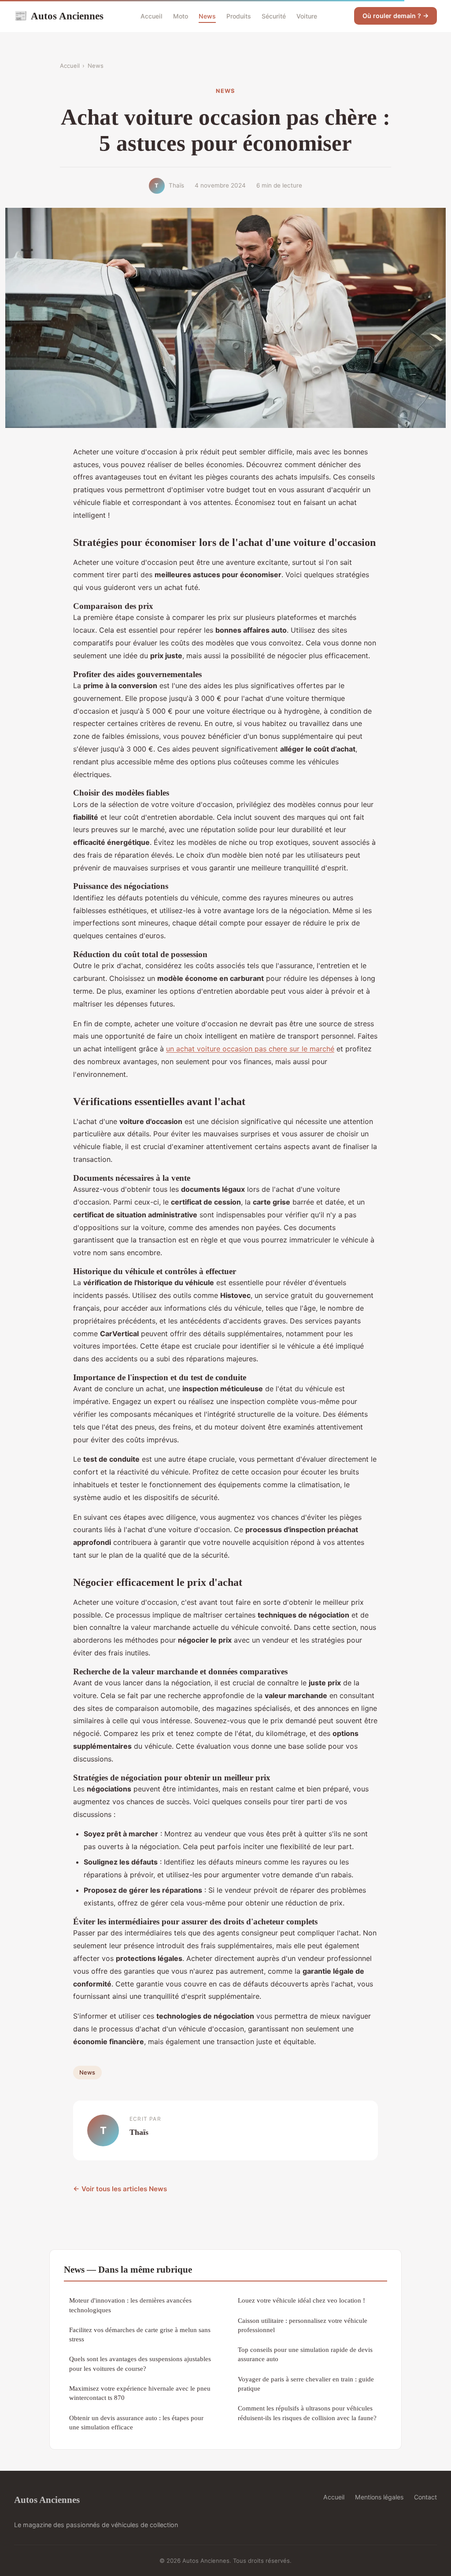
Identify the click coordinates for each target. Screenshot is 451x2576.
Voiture (307, 16)
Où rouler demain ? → (396, 16)
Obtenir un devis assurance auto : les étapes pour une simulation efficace (136, 2422)
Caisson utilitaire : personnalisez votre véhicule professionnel (303, 2325)
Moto (181, 16)
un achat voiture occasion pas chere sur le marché (250, 1049)
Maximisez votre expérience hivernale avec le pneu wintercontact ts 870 (140, 2393)
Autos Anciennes (59, 16)
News (207, 16)
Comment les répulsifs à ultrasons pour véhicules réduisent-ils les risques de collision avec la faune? (307, 2413)
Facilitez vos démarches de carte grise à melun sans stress (140, 2334)
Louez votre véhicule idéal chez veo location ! (301, 2300)
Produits (239, 16)
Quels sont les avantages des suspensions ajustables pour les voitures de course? (140, 2363)
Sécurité (274, 16)
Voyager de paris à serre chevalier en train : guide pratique (306, 2384)
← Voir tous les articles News (120, 2189)
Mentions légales (379, 2497)
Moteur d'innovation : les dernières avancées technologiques (130, 2305)
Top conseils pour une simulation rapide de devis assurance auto (305, 2354)
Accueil (152, 16)
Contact (425, 2497)
